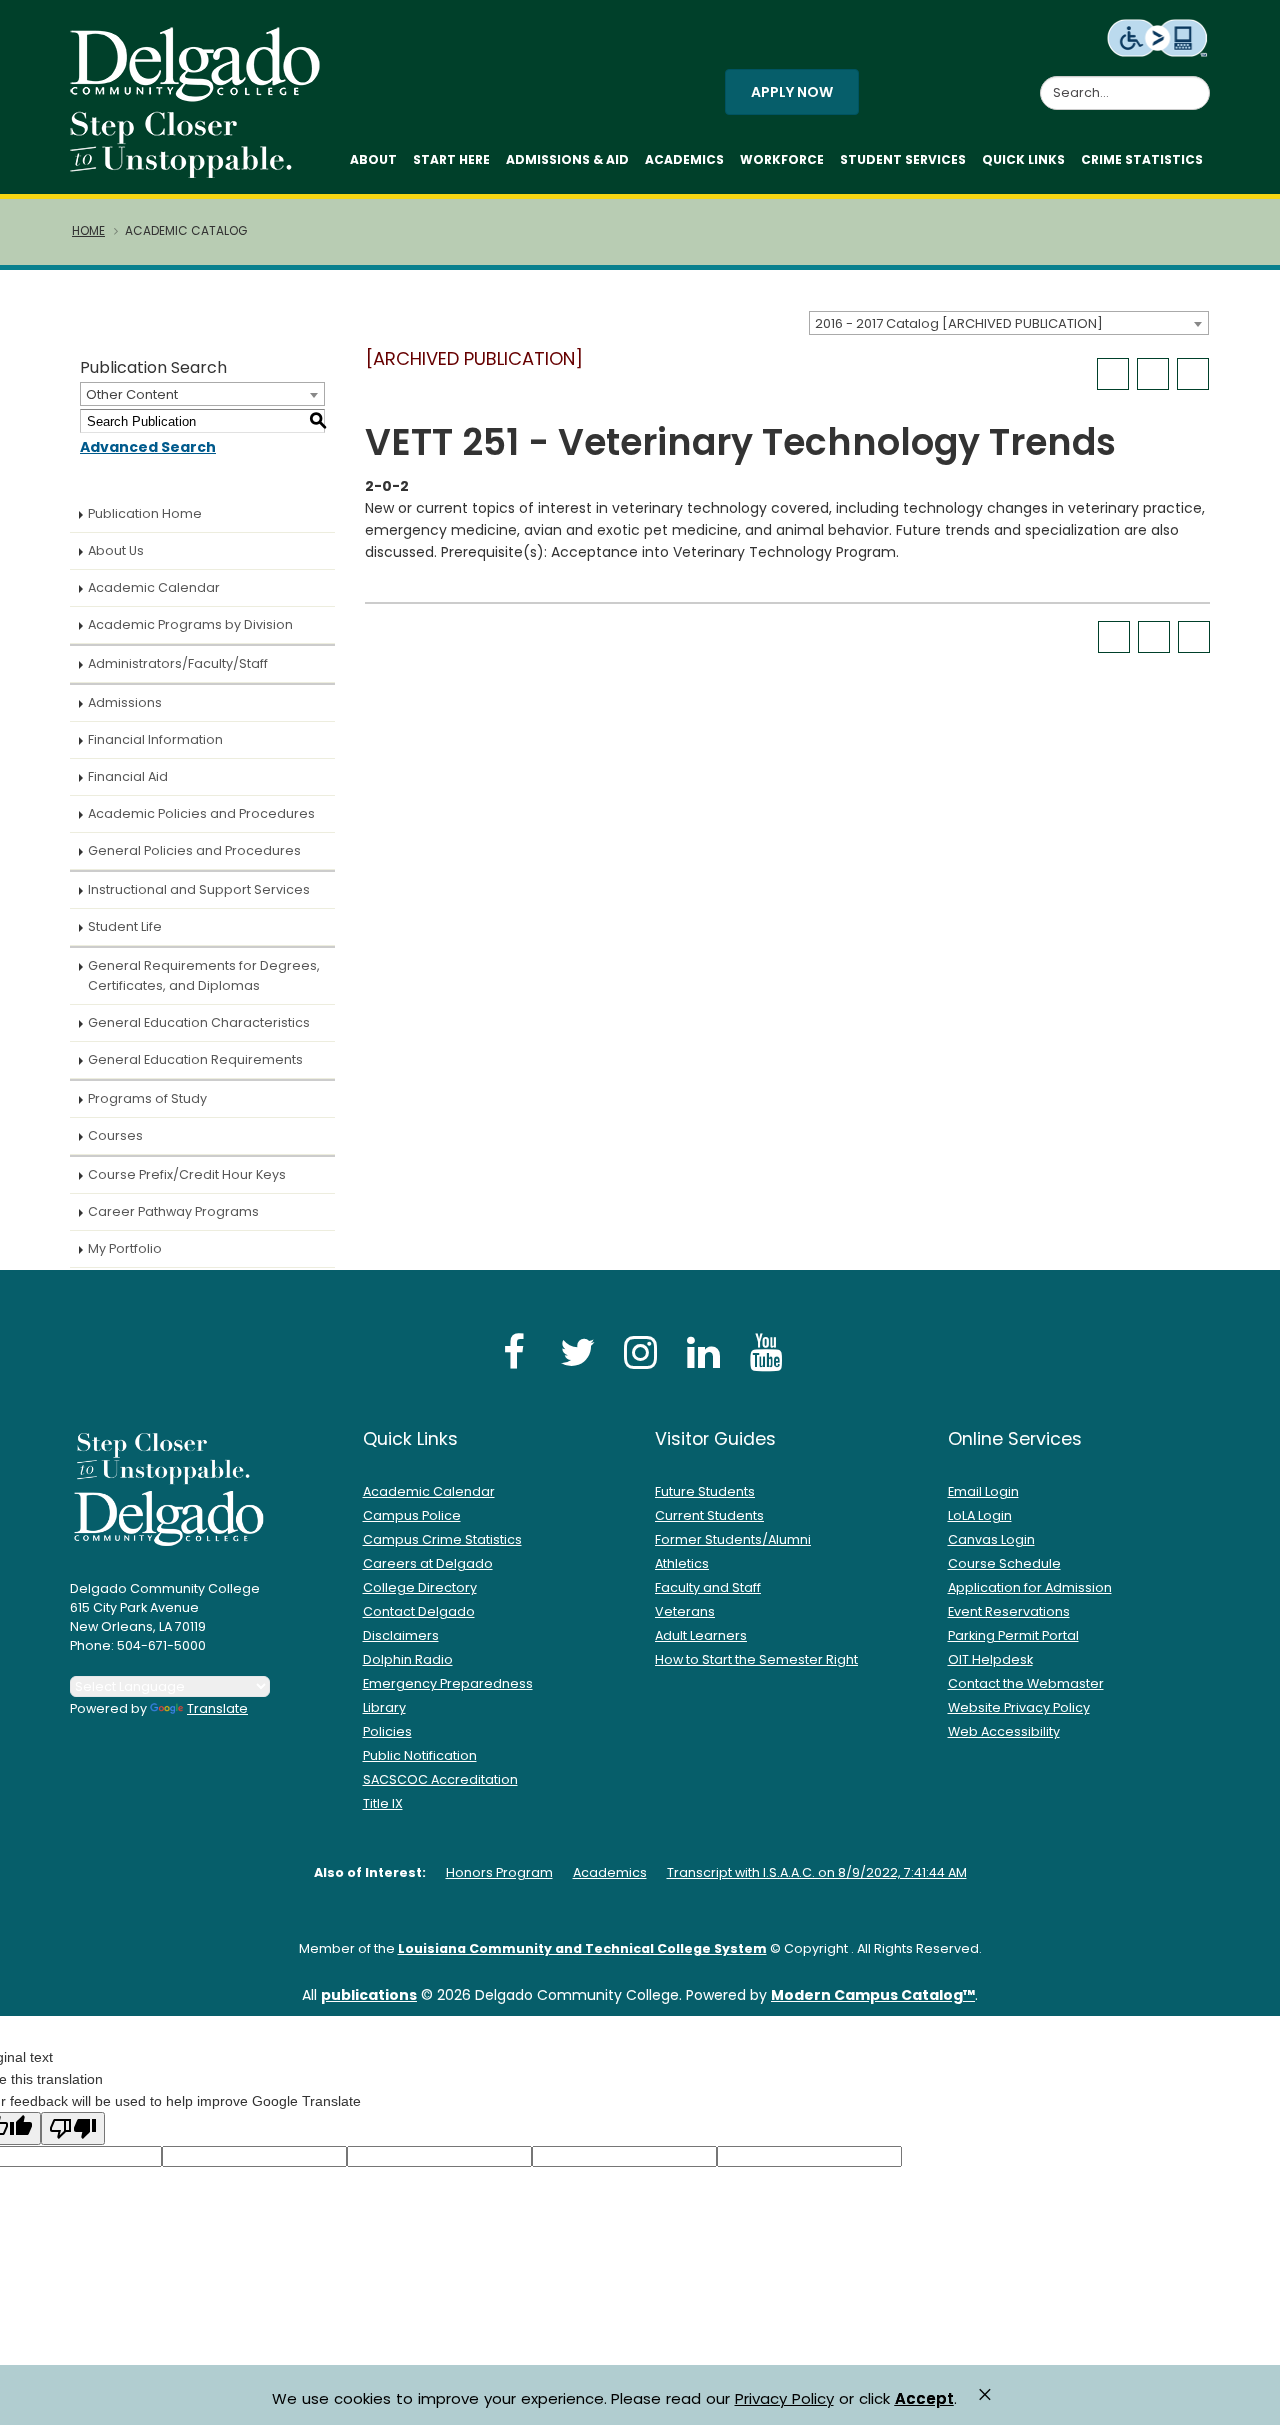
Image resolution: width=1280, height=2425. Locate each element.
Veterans (685, 1611)
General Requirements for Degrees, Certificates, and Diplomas (204, 975)
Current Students (709, 1515)
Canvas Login (991, 1539)
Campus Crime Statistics (442, 1539)
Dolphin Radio (408, 1659)
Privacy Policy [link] (784, 2398)
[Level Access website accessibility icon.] (1158, 37)
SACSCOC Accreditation (440, 1779)
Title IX (383, 1803)
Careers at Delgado (428, 1563)
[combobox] (1009, 323)
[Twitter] (577, 1351)
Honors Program (499, 1872)
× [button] (985, 2394)
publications (369, 1995)
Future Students (705, 1491)
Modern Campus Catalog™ (873, 1995)
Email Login (983, 1491)
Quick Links (1023, 159)
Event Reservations (1009, 1611)
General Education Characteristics (199, 1022)
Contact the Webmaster (1026, 1683)
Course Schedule (1004, 1563)
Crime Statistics (1142, 159)
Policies (387, 1731)
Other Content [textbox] (132, 394)
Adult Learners (701, 1635)
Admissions (125, 702)
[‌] (201, 95)
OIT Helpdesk (990, 1659)
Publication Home (145, 513)
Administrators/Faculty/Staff (178, 663)
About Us (116, 550)
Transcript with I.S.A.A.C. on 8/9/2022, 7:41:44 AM (817, 1872)
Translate (217, 1708)
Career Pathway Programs (173, 1211)
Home (88, 231)
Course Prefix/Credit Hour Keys (187, 1174)
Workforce (782, 159)
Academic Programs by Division (190, 624)
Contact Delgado (419, 1611)
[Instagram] (640, 1351)
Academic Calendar (154, 587)
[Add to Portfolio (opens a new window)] (1113, 374)
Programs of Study (147, 1098)
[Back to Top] (1245, 2401)
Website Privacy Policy (1019, 1707)
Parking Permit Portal (1013, 1635)
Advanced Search (148, 447)
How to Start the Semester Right (756, 1659)
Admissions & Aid (567, 159)
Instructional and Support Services (199, 889)
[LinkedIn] (703, 1351)
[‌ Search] (1198, 82)
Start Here (451, 159)
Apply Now (792, 92)
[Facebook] (514, 1351)
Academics (684, 159)
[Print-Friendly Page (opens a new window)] (1153, 374)
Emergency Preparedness (448, 1683)
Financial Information (155, 739)
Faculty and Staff (708, 1587)
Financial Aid (128, 776)
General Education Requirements (195, 1059)
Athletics (682, 1563)
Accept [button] (924, 2399)
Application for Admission (1030, 1587)
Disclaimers (401, 1635)
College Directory (420, 1587)
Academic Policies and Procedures (201, 813)
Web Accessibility (1004, 1731)
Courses (115, 1135)
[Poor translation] (73, 2128)
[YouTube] (766, 1351)
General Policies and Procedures (194, 850)
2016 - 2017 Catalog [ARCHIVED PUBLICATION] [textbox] (959, 323)
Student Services (903, 159)
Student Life (125, 926)
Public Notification (420, 1755)
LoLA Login (980, 1515)
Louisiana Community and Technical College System (582, 1948)
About (373, 159)
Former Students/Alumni (733, 1539)
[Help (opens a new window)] (1193, 374)
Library (384, 1707)
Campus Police (412, 1515)
